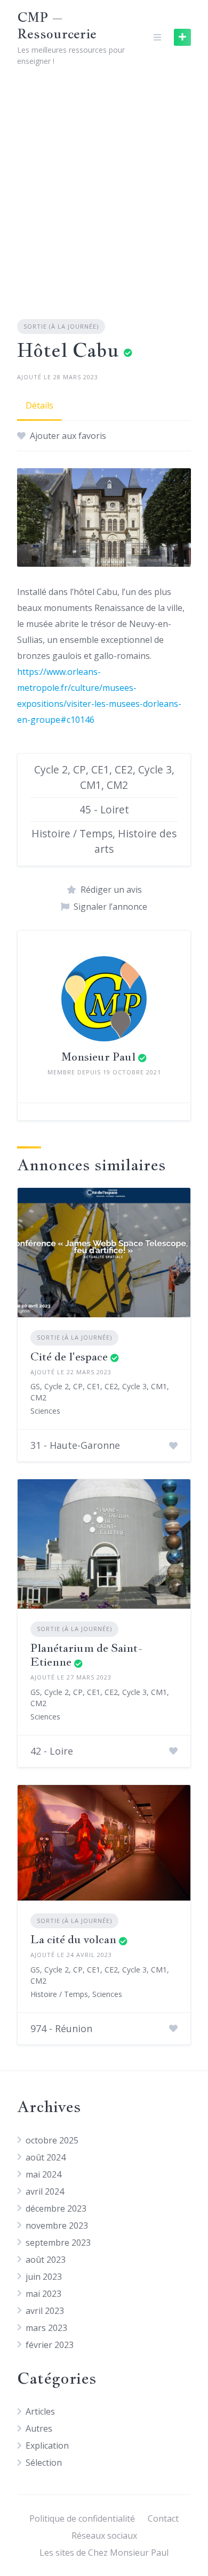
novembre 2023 (57, 2226)
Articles (40, 2411)
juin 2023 (44, 2277)
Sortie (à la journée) (61, 326)
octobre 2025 (52, 2140)
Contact (163, 2518)
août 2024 (46, 2157)
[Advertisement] (104, 184)
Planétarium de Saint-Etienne (87, 1655)
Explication (47, 2445)
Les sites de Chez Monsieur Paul (104, 2553)
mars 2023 (46, 2328)
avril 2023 (45, 2311)
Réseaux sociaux (104, 2536)
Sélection (44, 2463)
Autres (39, 2428)
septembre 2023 (58, 2243)
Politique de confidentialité (82, 2518)
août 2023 (46, 2260)
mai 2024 (43, 2174)
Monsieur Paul (98, 1057)
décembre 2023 (56, 2208)
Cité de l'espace (69, 1356)
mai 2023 (43, 2294)
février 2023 (50, 2345)
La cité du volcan (73, 1939)
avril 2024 (45, 2191)
